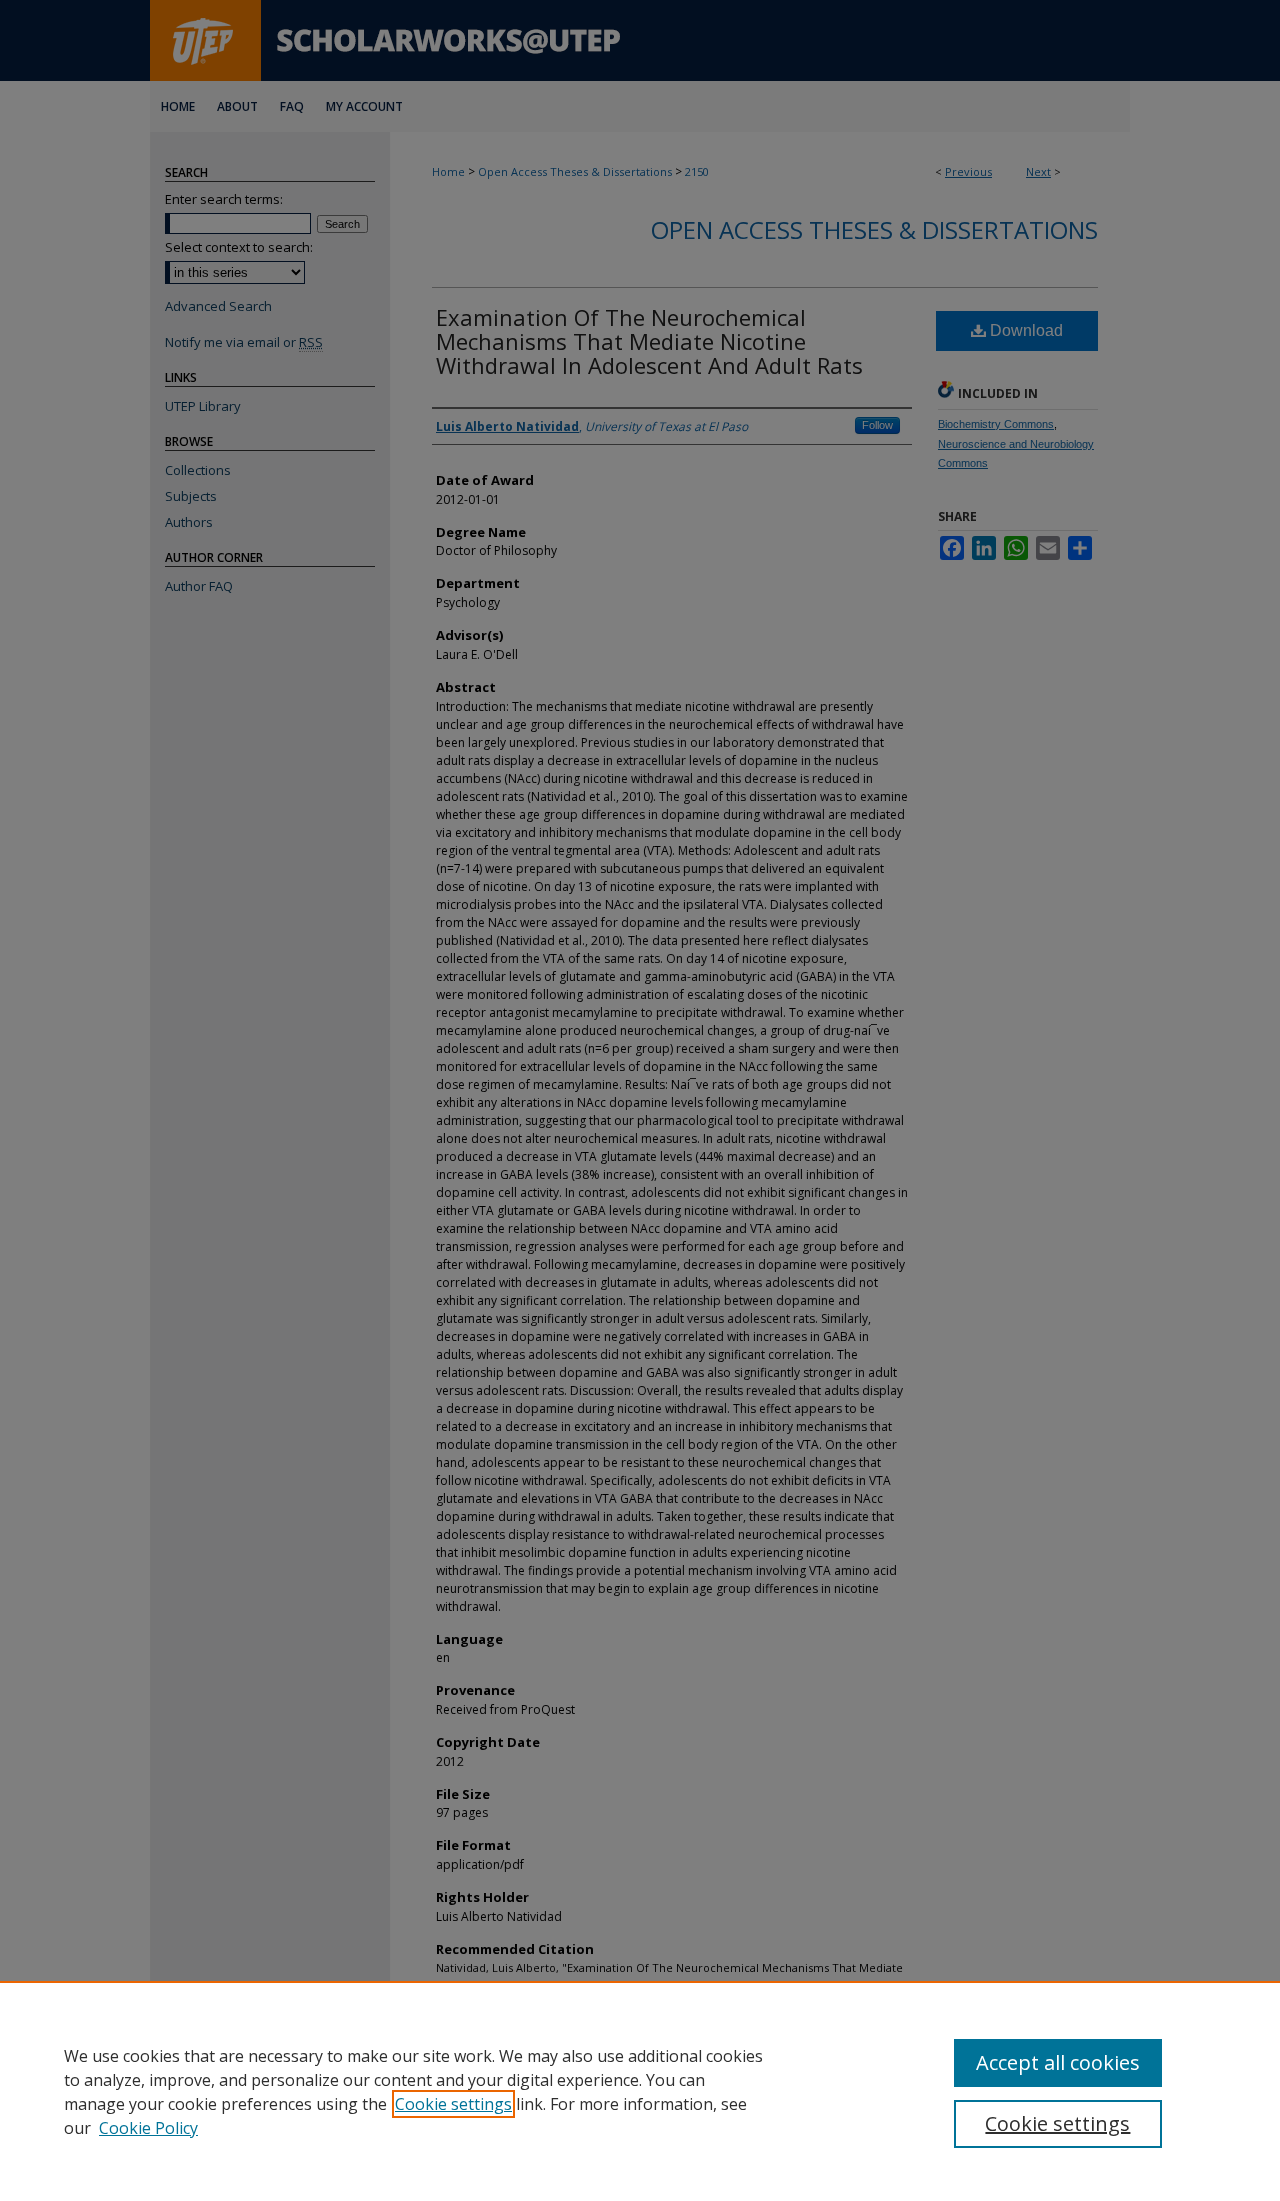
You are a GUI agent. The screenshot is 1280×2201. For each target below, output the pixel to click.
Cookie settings (453, 2104)
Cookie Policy (148, 2128)
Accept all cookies (1058, 2062)
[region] (640, 2091)
